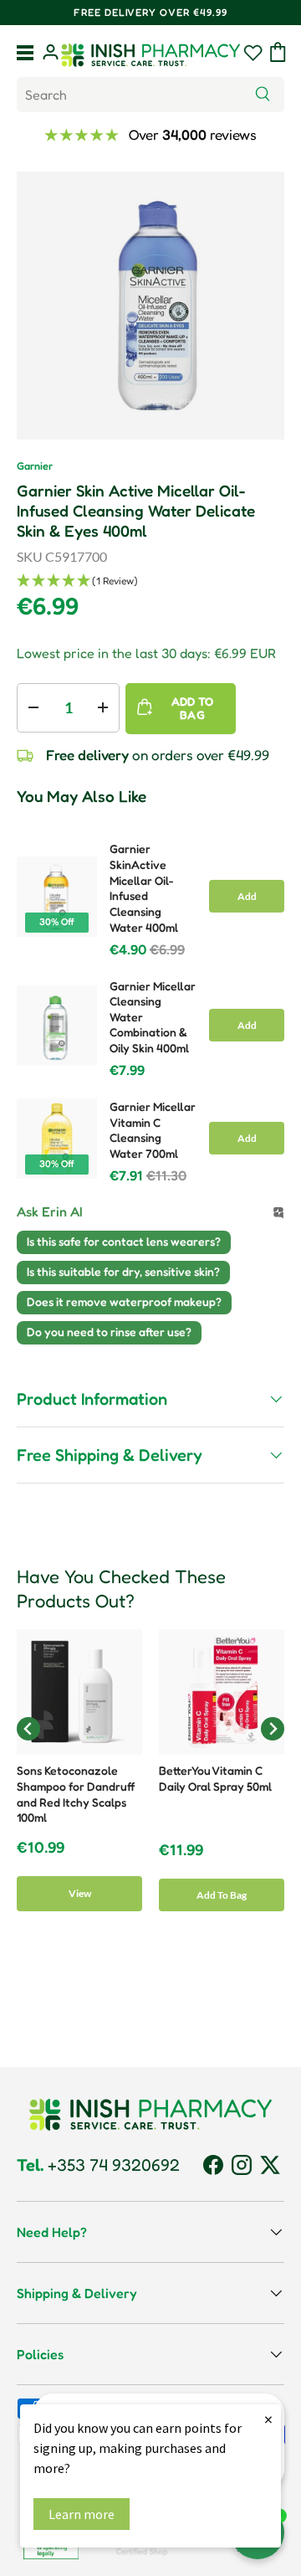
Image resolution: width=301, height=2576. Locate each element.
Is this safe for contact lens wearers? (124, 1241)
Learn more (82, 2514)
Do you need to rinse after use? (109, 1332)
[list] (150, 306)
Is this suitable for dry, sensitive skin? (123, 1271)
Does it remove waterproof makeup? (124, 1301)
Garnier (35, 466)
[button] (278, 52)
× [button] (268, 2419)
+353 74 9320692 (98, 2165)
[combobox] (150, 95)
